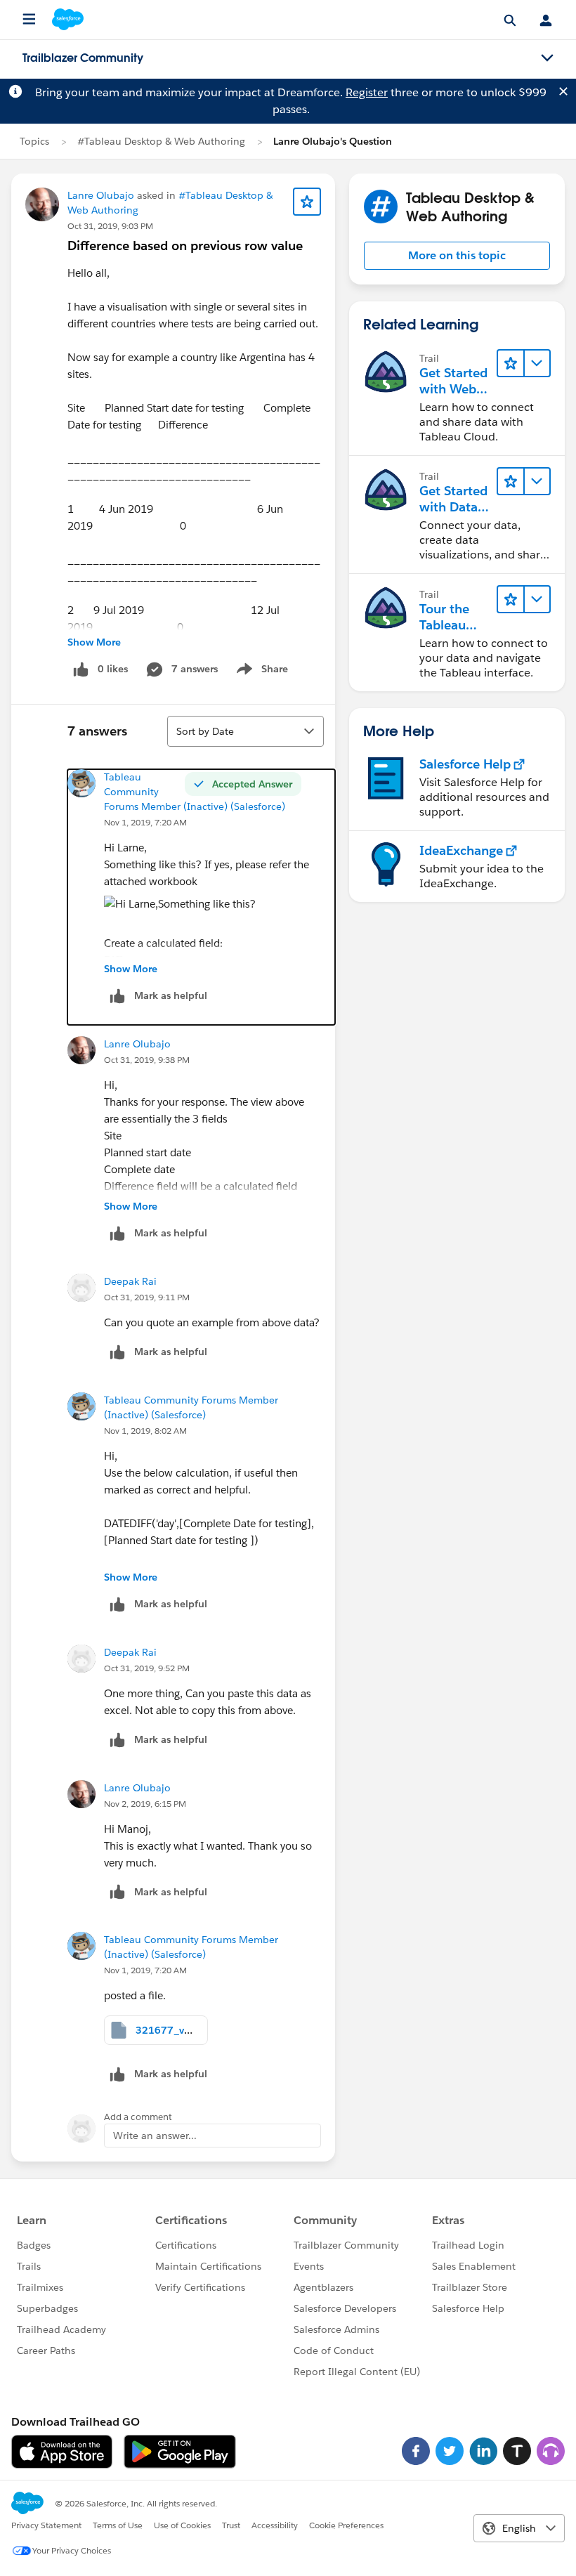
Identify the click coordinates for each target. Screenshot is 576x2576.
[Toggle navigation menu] (547, 58)
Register (367, 92)
